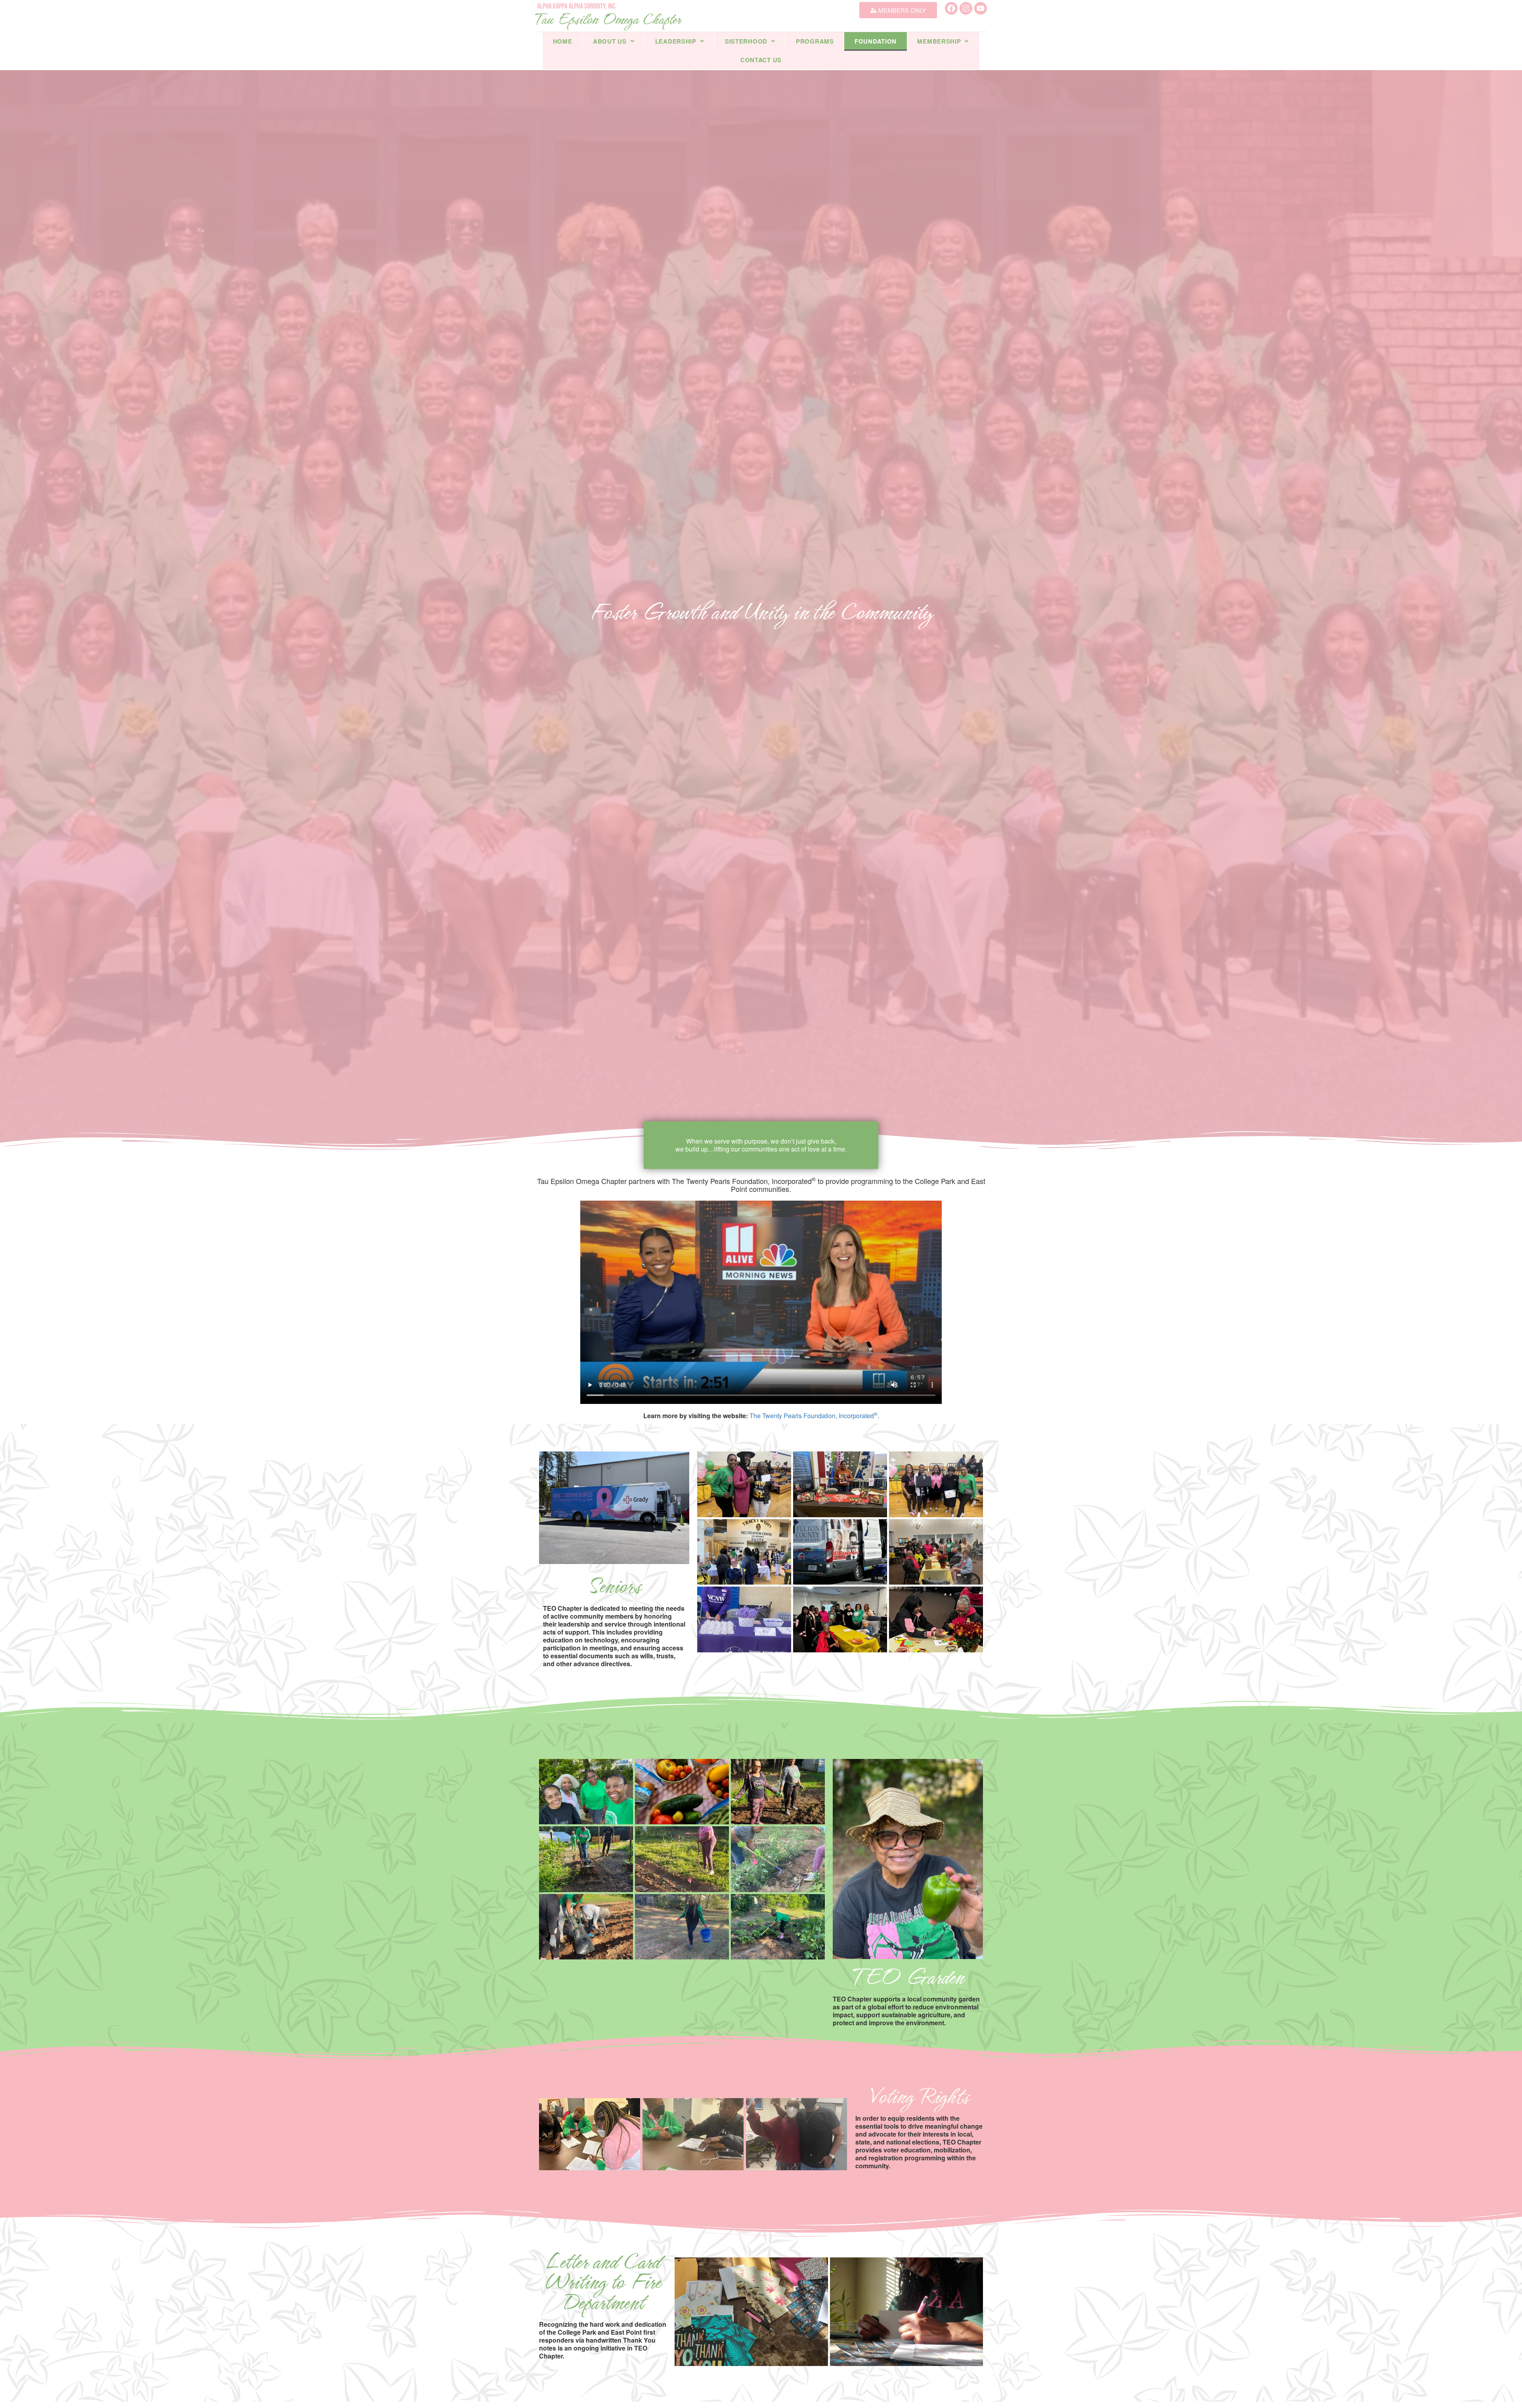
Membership (939, 41)
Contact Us (761, 60)
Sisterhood (746, 41)
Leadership (676, 41)
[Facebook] (951, 8)
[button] (614, 41)
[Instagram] (966, 8)
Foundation (876, 41)
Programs (815, 41)
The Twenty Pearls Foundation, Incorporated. (814, 1416)
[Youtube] (981, 8)
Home (563, 41)
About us (610, 41)
